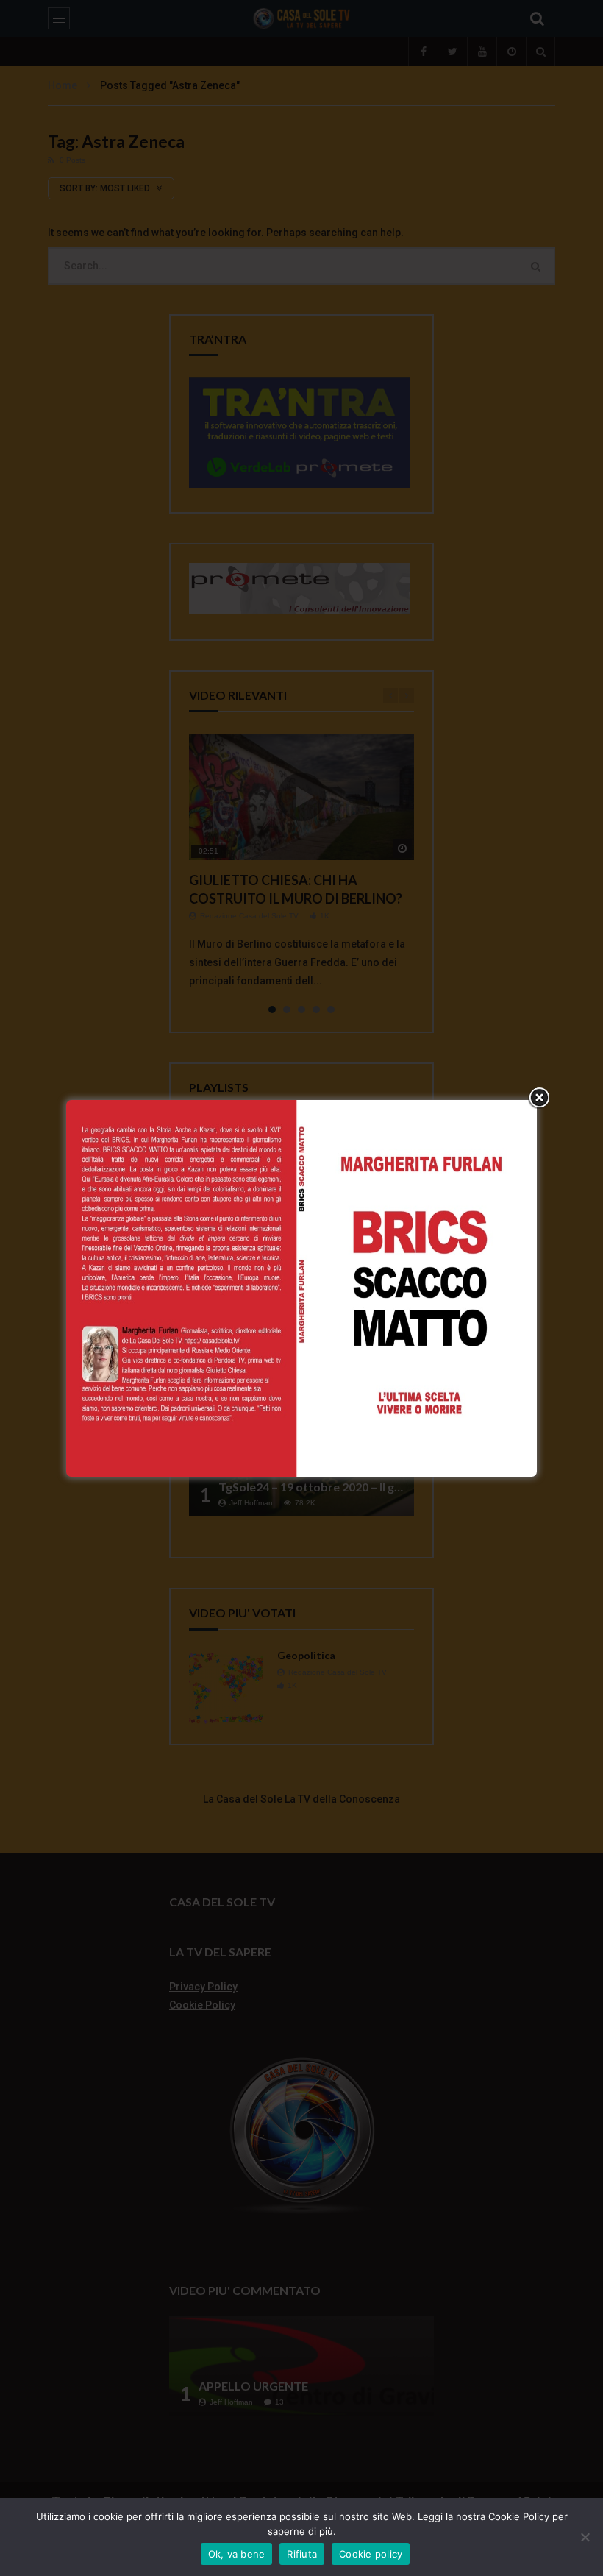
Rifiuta (302, 2554)
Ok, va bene (237, 2554)
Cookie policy (371, 2554)
